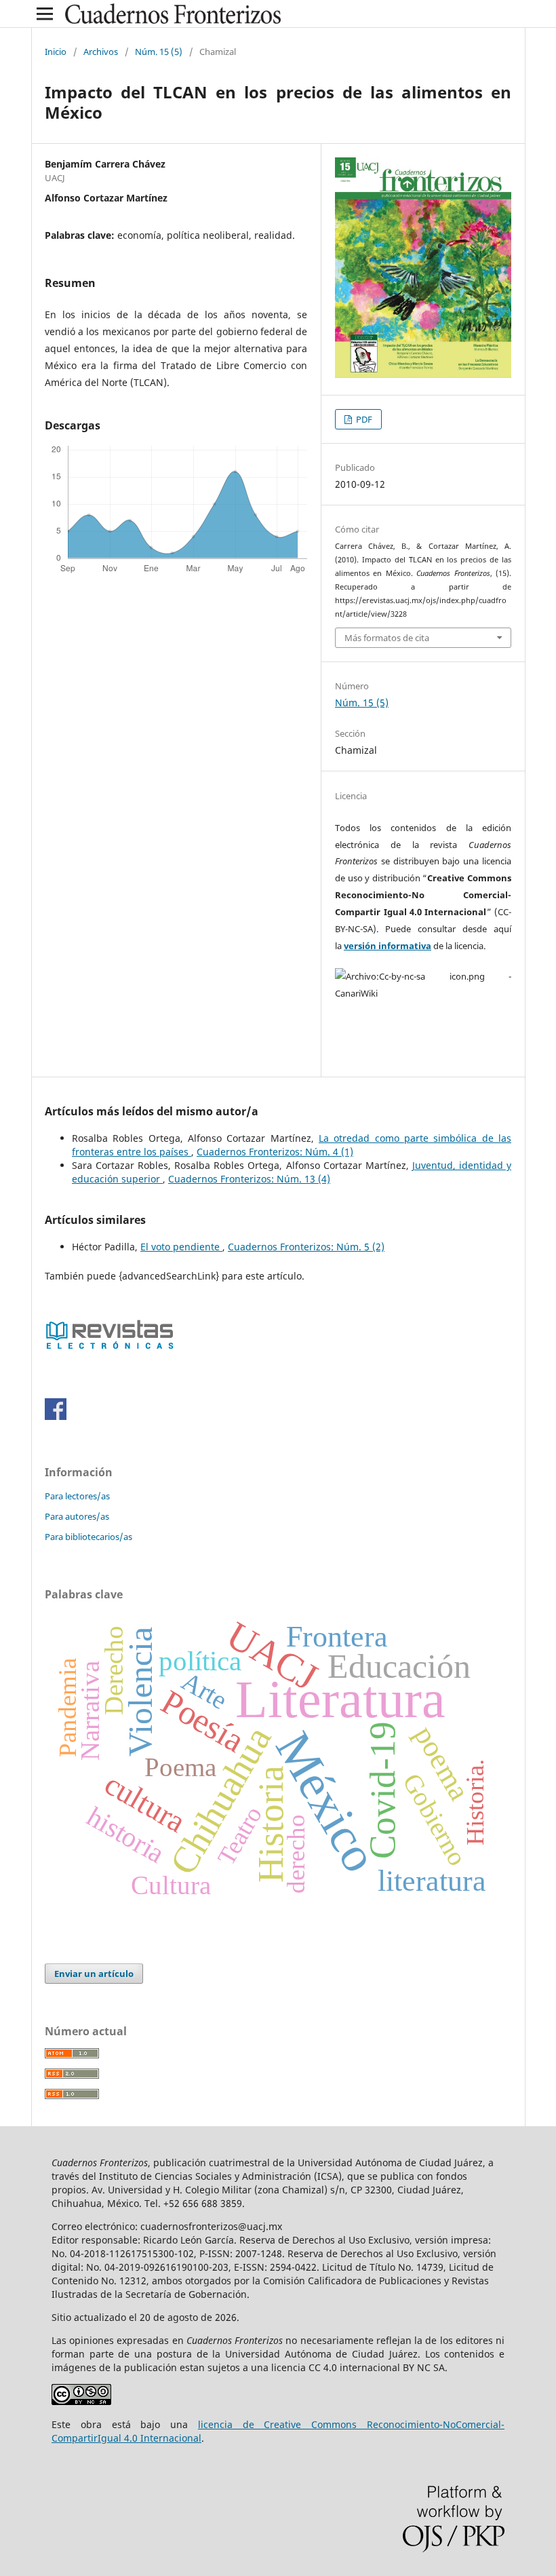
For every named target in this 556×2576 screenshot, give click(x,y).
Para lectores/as (77, 1496)
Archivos (101, 52)
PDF (363, 419)
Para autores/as (77, 1516)
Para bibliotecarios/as (88, 1537)
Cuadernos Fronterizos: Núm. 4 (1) (275, 1152)
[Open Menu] (45, 14)
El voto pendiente (181, 1247)
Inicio (56, 52)
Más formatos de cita (387, 638)
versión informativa (388, 946)
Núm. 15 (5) (159, 52)
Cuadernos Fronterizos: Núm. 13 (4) (249, 1179)
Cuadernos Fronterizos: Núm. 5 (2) (306, 1247)
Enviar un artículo (94, 1974)
